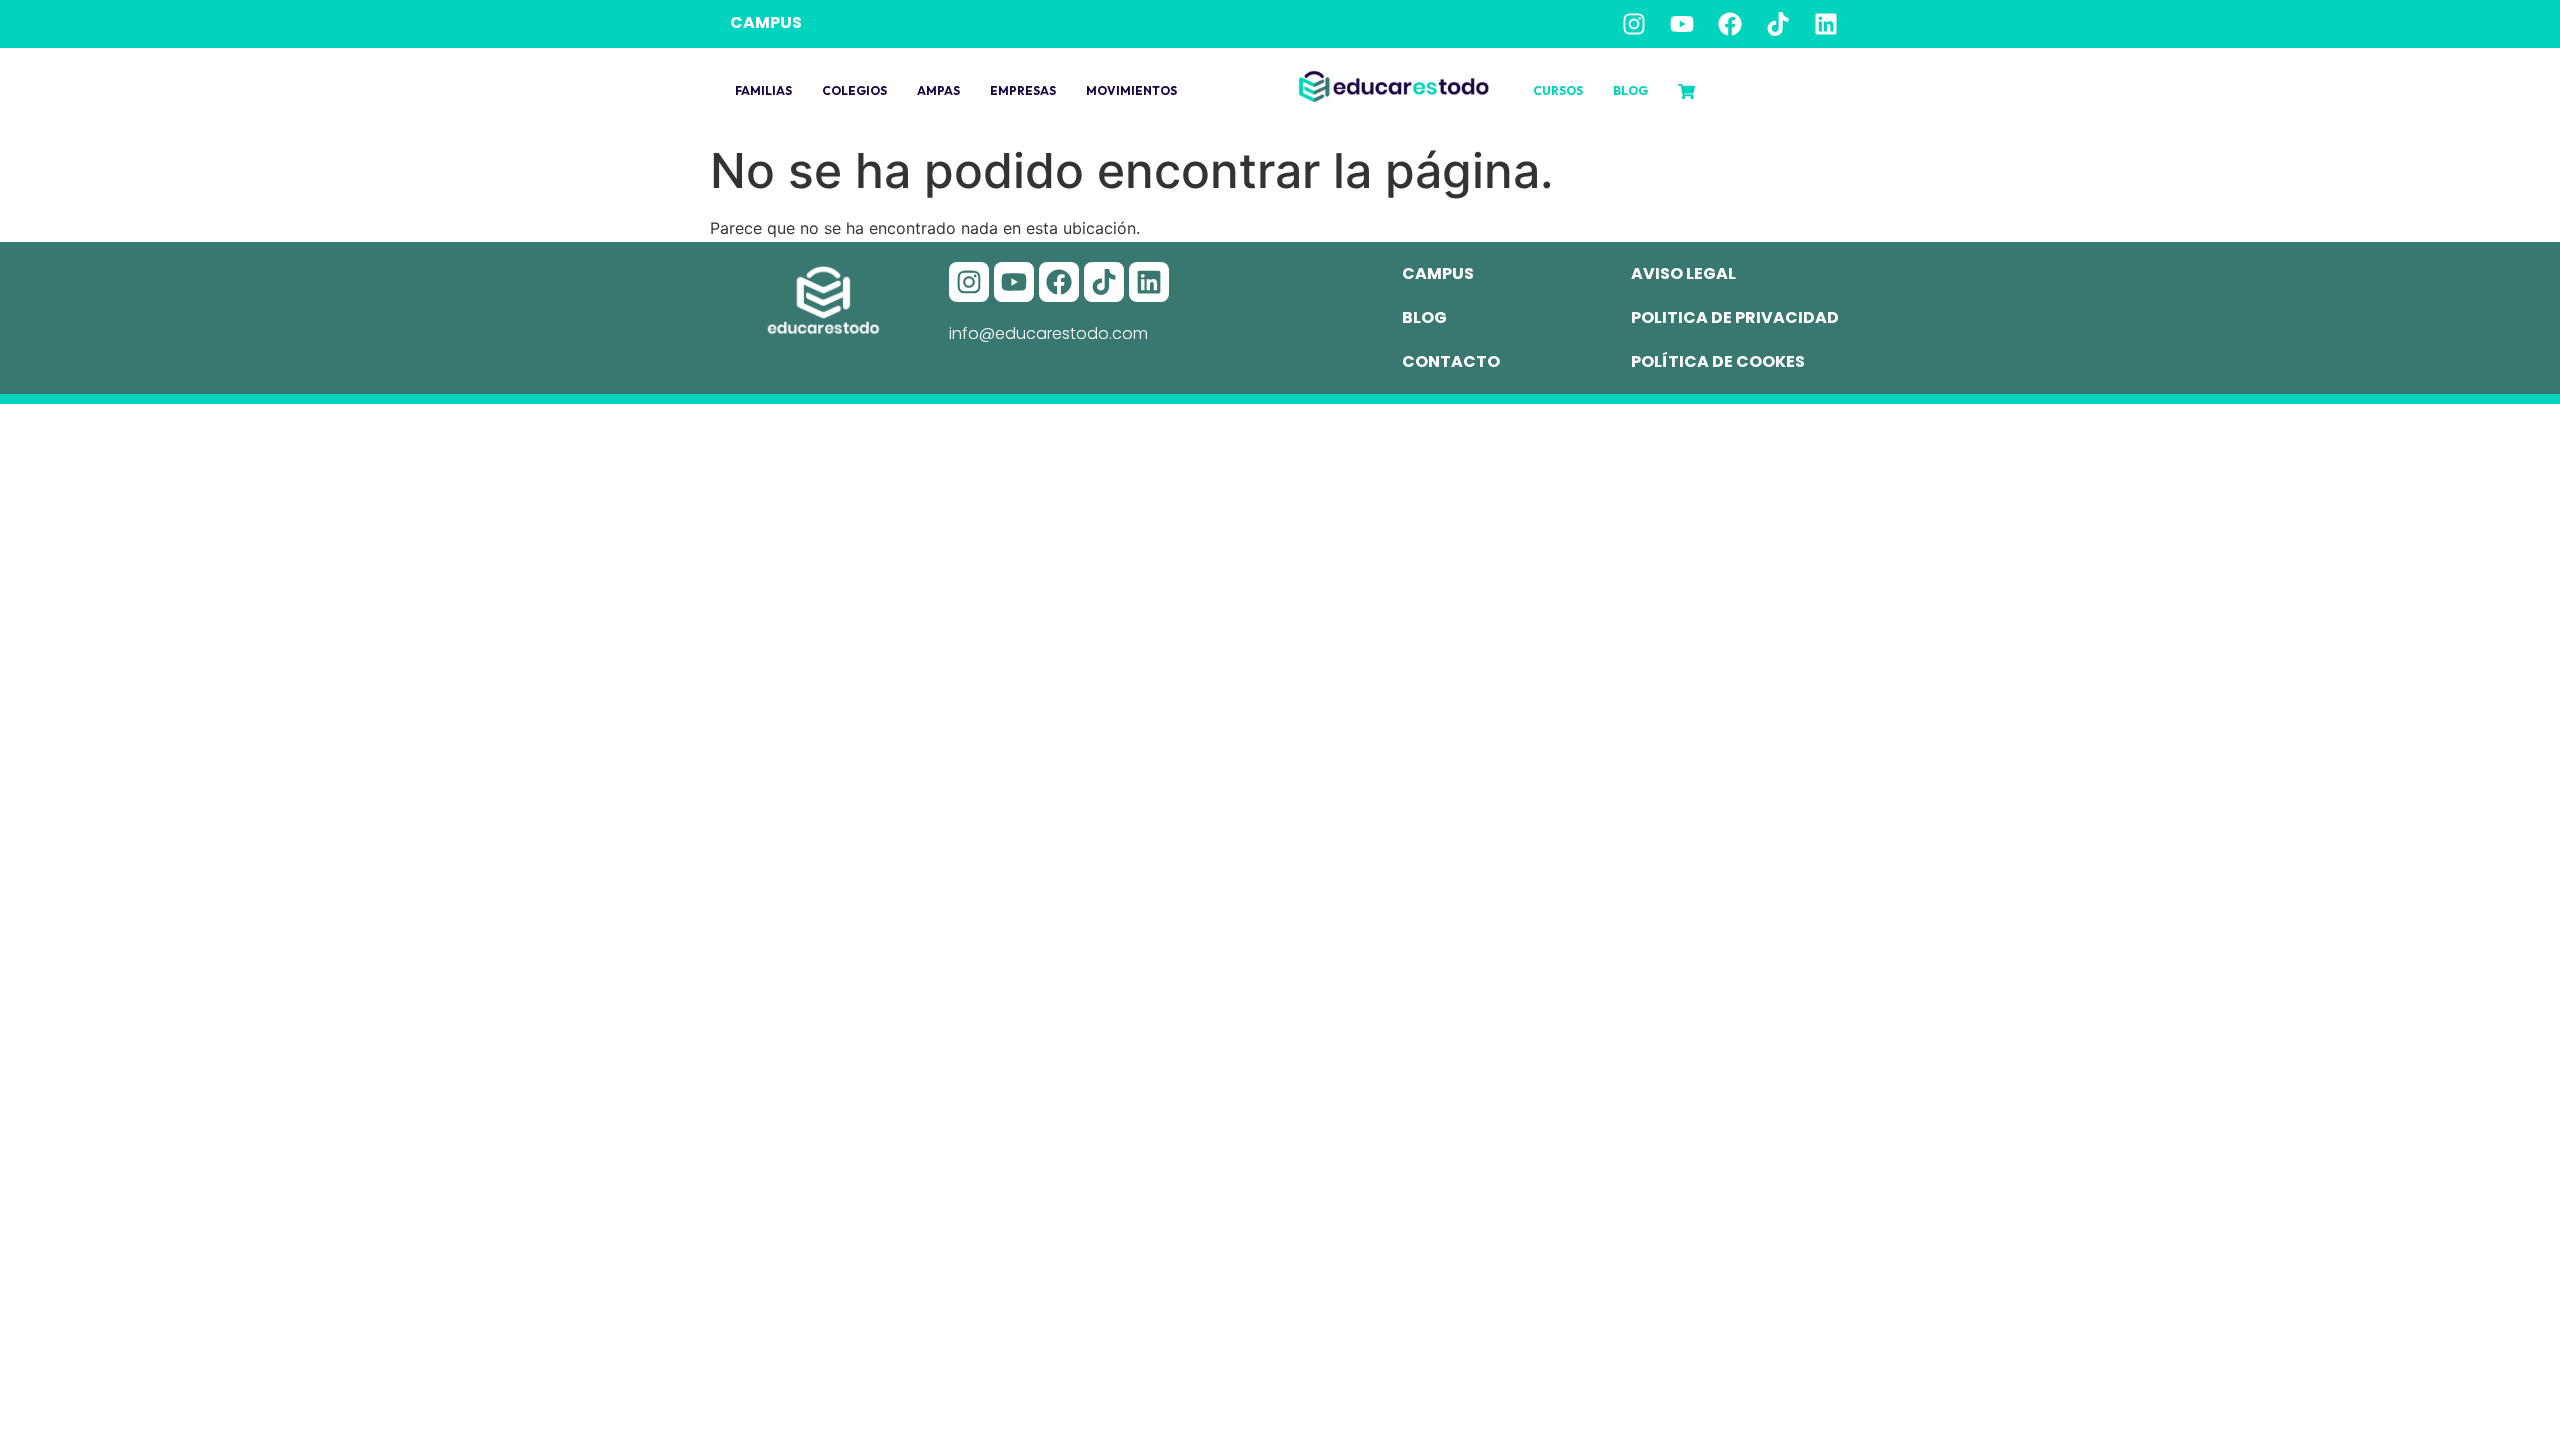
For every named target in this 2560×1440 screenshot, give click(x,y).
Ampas (938, 90)
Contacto (1451, 361)
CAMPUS (766, 22)
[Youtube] (1682, 24)
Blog (1630, 90)
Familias (763, 90)
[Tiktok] (1778, 24)
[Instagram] (1634, 24)
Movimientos (1131, 90)
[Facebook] (1730, 24)
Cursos (1558, 90)
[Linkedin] (1826, 24)
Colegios (854, 90)
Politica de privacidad (1735, 317)
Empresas (1023, 90)
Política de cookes (1718, 361)
